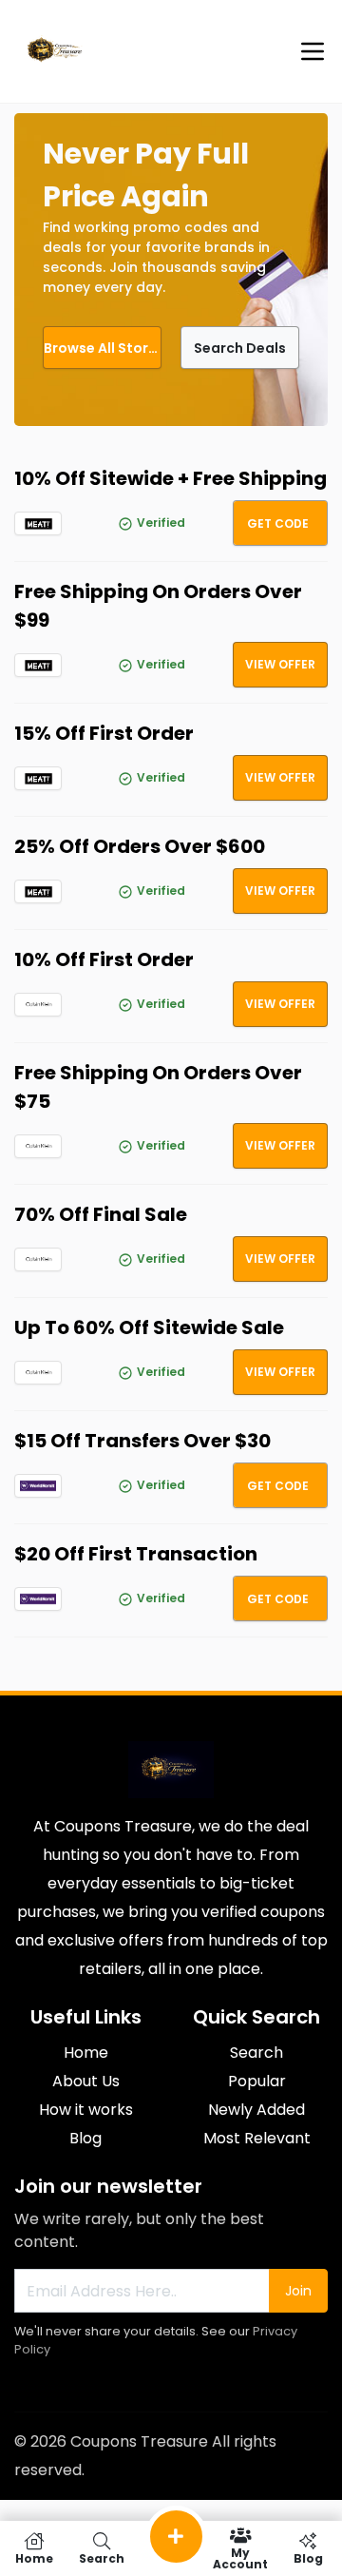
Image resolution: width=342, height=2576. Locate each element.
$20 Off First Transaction (136, 1554)
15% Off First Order (104, 733)
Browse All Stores (103, 348)
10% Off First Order (104, 959)
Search (256, 2053)
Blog (85, 2138)
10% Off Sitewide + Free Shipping (171, 478)
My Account (240, 2557)
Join (298, 2291)
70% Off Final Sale (101, 1214)
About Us (86, 2081)
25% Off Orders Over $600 (140, 846)
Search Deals (240, 348)
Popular (257, 2081)
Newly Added (256, 2110)
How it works (86, 2110)
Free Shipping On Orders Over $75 (158, 1087)
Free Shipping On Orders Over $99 (158, 606)
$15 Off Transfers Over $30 (142, 1441)
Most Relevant (257, 2138)
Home (86, 2053)
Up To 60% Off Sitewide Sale (149, 1327)
